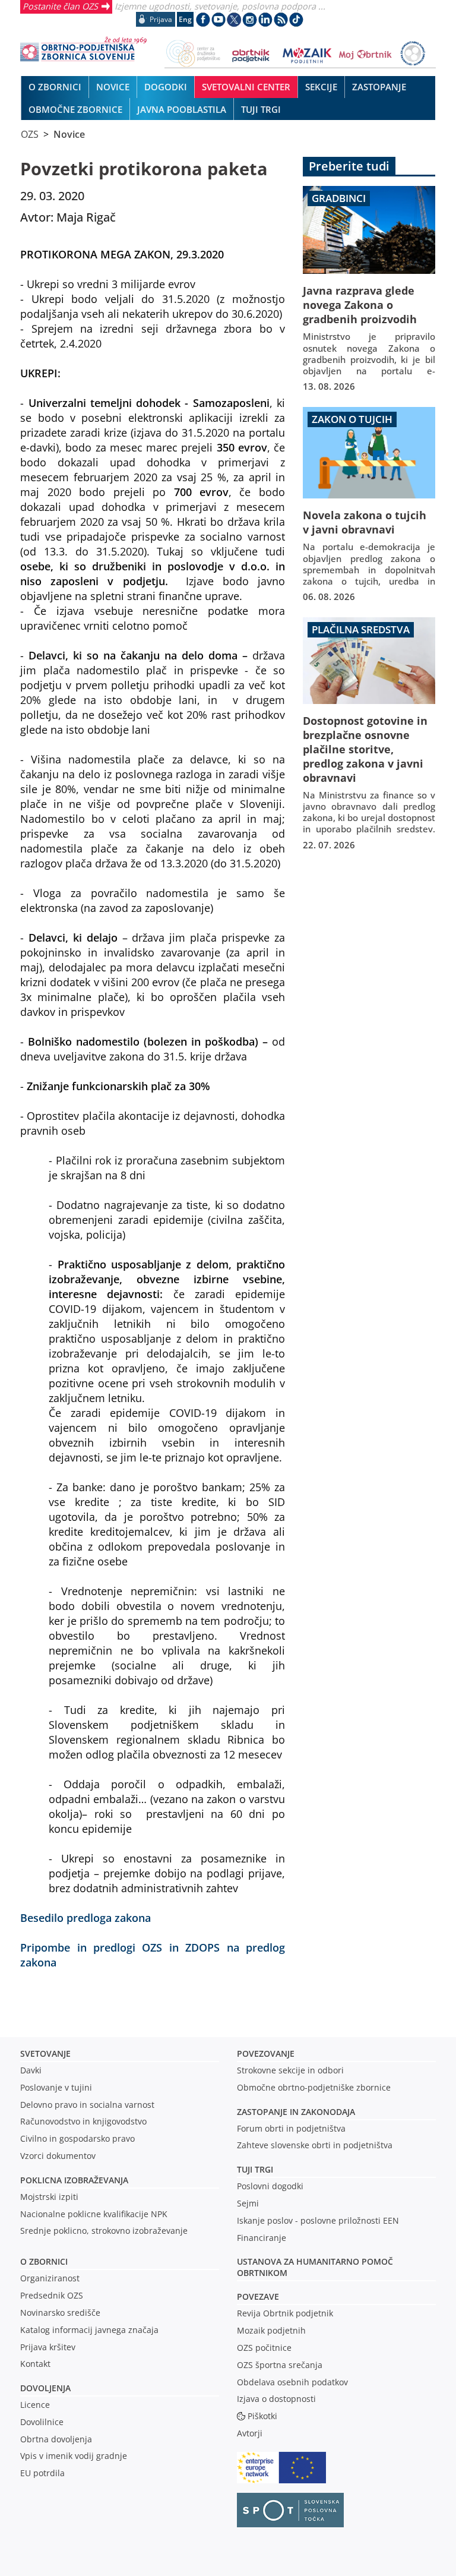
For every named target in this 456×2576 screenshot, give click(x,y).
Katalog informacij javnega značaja (89, 2330)
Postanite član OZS (60, 6)
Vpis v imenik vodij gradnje (74, 2456)
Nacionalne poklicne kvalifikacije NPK (94, 2214)
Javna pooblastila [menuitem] (182, 109)
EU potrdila (42, 2473)
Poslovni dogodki (270, 2186)
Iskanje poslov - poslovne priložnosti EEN (318, 2220)
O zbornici (44, 2261)
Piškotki (262, 2416)
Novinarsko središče (60, 2313)
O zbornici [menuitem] (55, 87)
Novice (69, 134)
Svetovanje (45, 2053)
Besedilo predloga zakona (85, 1917)
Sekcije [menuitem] (321, 87)
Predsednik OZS (52, 2295)
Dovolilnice (42, 2422)
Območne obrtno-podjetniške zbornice (314, 2087)
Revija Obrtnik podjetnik (285, 2313)
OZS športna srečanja (280, 2365)
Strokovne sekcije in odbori (290, 2070)
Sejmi (248, 2203)
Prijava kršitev (48, 2347)
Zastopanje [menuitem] (379, 87)
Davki (31, 2070)
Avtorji (250, 2433)
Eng (185, 19)
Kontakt (35, 2364)
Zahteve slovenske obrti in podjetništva (315, 2145)
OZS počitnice (264, 2348)
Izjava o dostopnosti (276, 2399)
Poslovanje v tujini (56, 2087)
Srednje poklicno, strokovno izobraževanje (104, 2231)
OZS (30, 134)
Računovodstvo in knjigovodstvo (83, 2121)
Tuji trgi (255, 2169)
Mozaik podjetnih (271, 2330)
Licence (35, 2405)
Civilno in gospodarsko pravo (77, 2138)
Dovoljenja (45, 2388)
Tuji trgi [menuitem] (261, 109)
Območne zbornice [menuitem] (75, 109)
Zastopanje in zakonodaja (296, 2112)
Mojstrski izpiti (49, 2197)
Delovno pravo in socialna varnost (87, 2105)
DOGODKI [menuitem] (166, 87)
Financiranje (262, 2238)
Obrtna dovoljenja (56, 2439)
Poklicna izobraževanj (72, 2180)
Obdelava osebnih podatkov (292, 2382)
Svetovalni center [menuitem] (246, 87)
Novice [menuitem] (113, 87)
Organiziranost (50, 2278)
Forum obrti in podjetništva (291, 2128)
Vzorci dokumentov (58, 2156)
